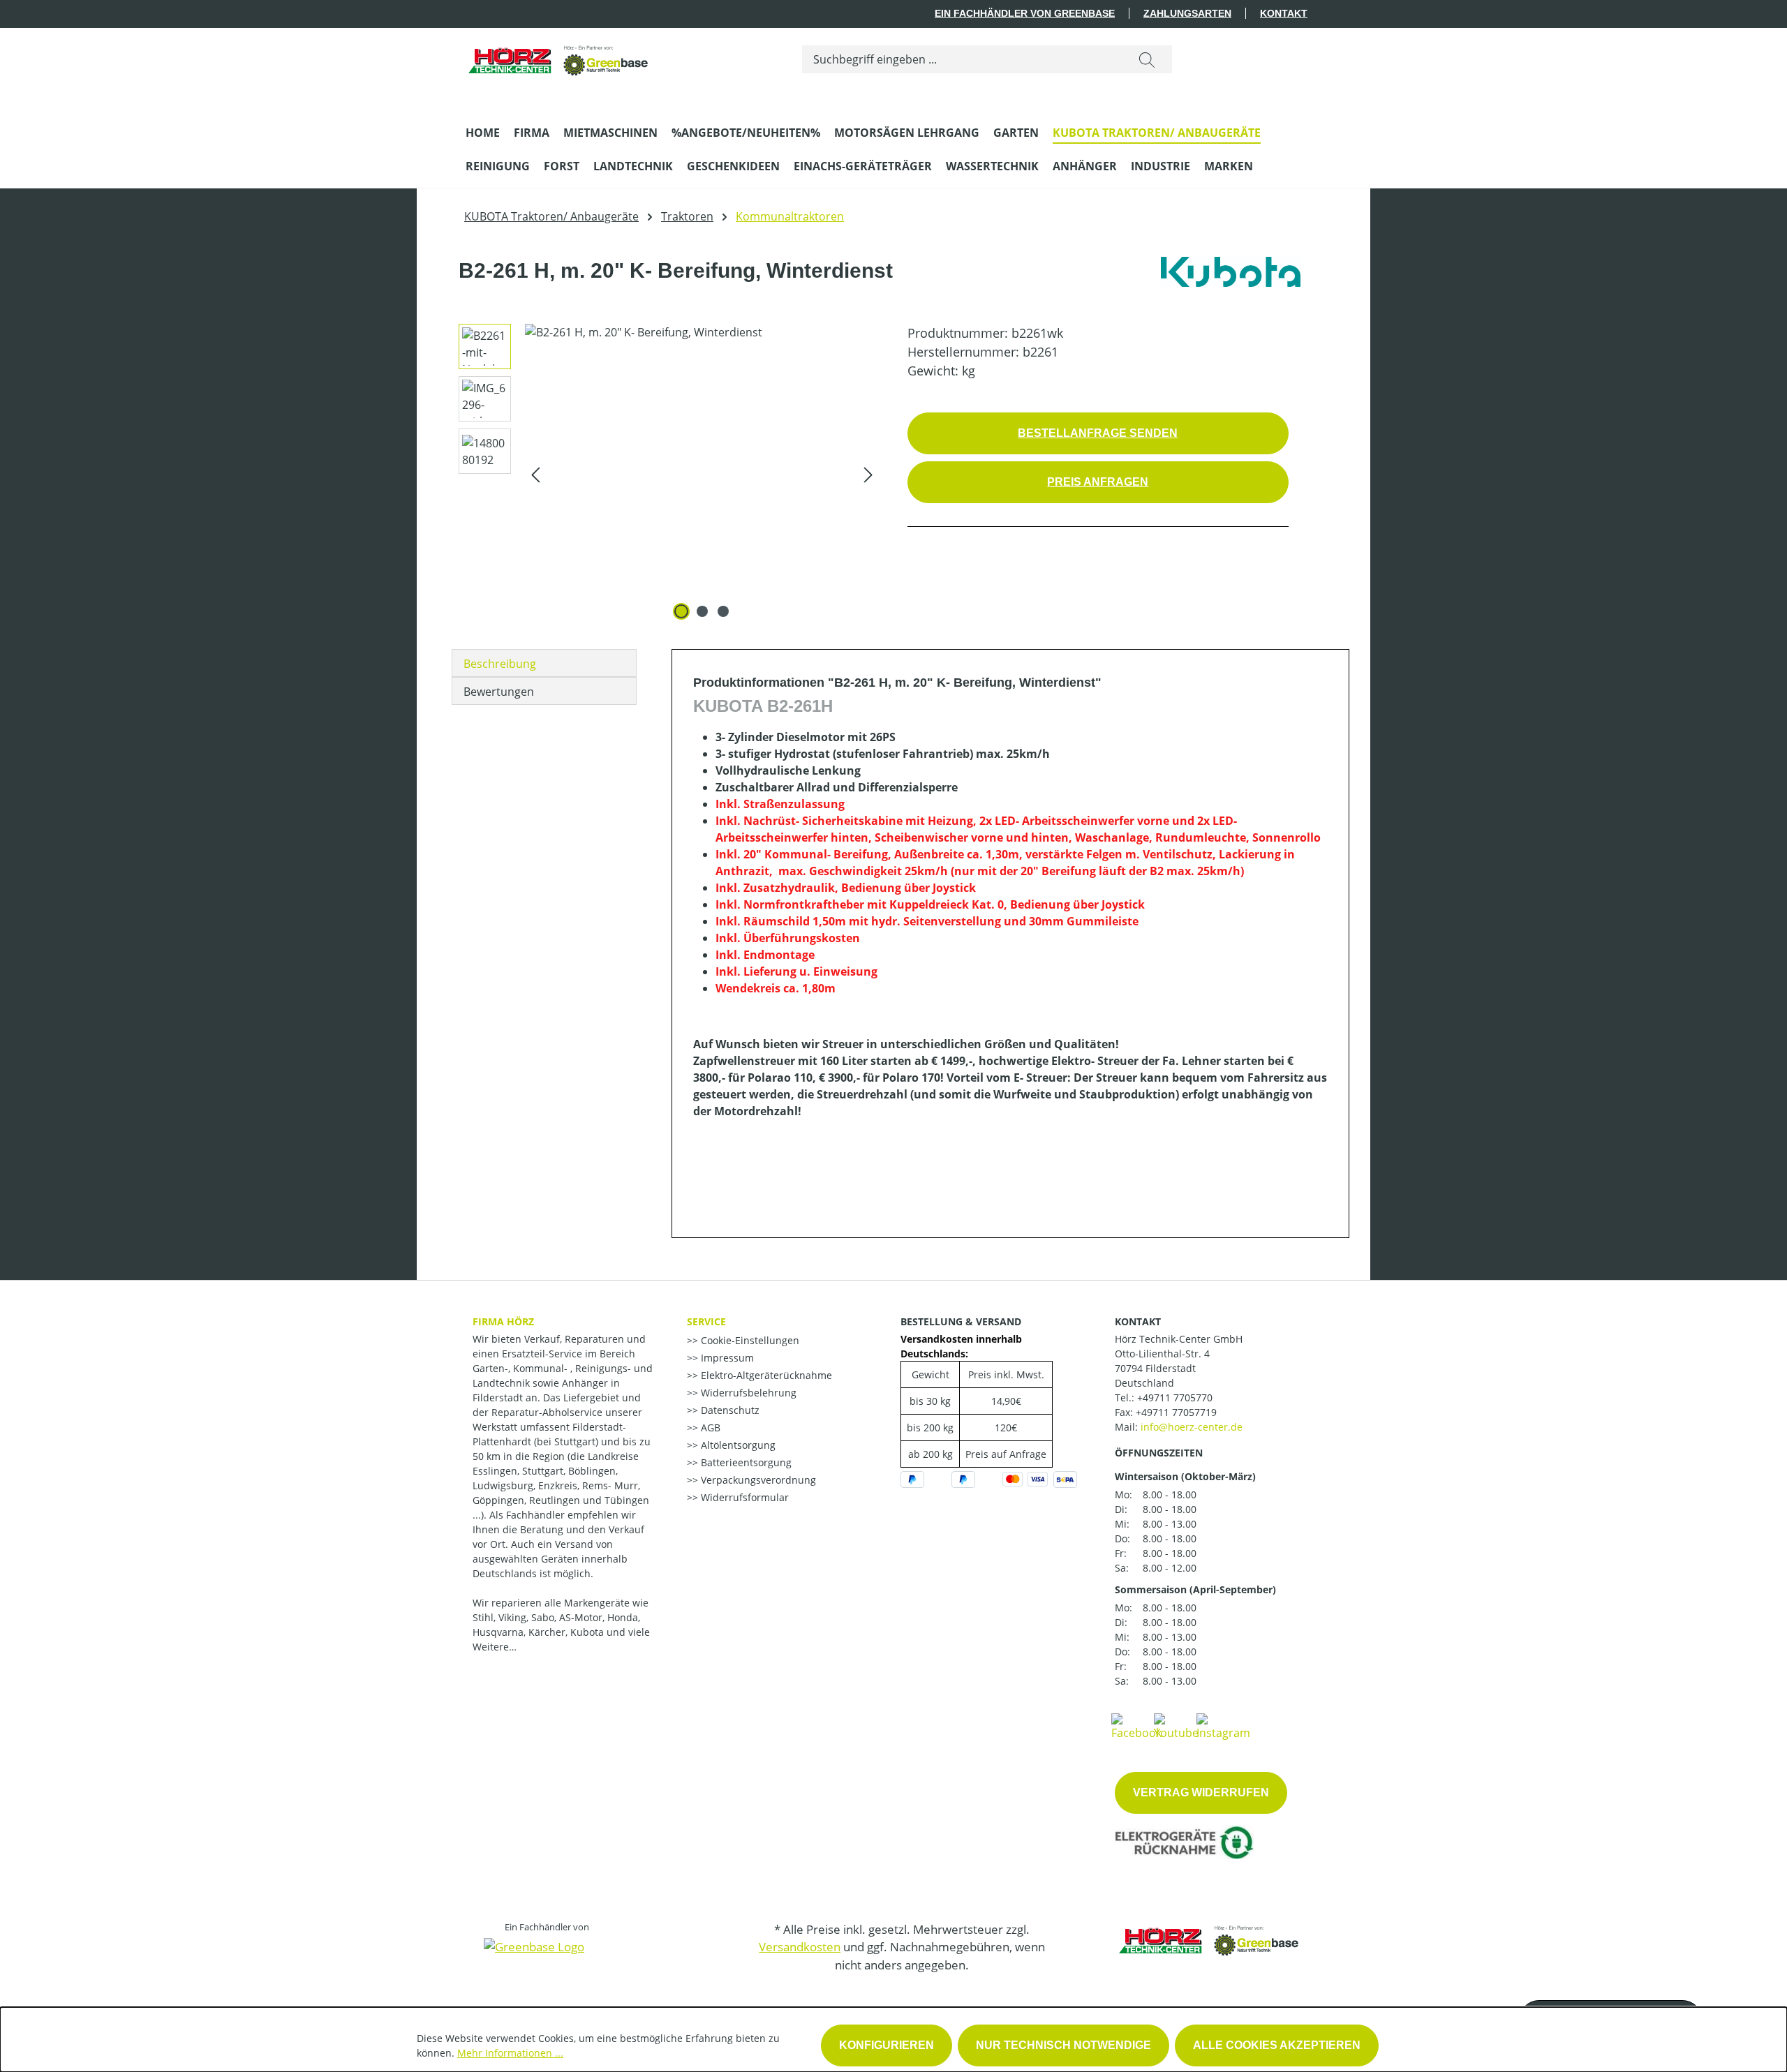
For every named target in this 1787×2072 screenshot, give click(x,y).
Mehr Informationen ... (510, 2053)
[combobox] (962, 59)
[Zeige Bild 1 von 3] (681, 611)
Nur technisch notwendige (1063, 2045)
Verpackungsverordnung (757, 1480)
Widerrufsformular (743, 1497)
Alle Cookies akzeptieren (1277, 2045)
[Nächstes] (868, 474)
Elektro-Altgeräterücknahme (765, 1375)
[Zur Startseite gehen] (559, 56)
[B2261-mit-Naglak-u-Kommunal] (702, 474)
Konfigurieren (887, 2045)
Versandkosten (800, 1947)
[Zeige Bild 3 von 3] (723, 611)
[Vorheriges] (535, 474)
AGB (709, 1428)
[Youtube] (1176, 1726)
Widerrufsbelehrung (747, 1393)
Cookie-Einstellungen (749, 1340)
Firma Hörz (503, 1321)
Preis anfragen (1098, 482)
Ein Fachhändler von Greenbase (1025, 13)
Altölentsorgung (737, 1445)
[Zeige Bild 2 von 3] (702, 611)
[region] (664, 474)
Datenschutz (729, 1410)
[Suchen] (1147, 59)
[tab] (544, 663)
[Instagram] (1223, 1726)
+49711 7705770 (1175, 1398)
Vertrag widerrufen (1201, 1792)
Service (706, 1321)
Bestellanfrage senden (1098, 433)
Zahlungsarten (1187, 13)
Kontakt (1284, 13)
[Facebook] (1136, 1726)
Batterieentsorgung (745, 1462)
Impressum (726, 1358)
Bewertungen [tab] (499, 692)
